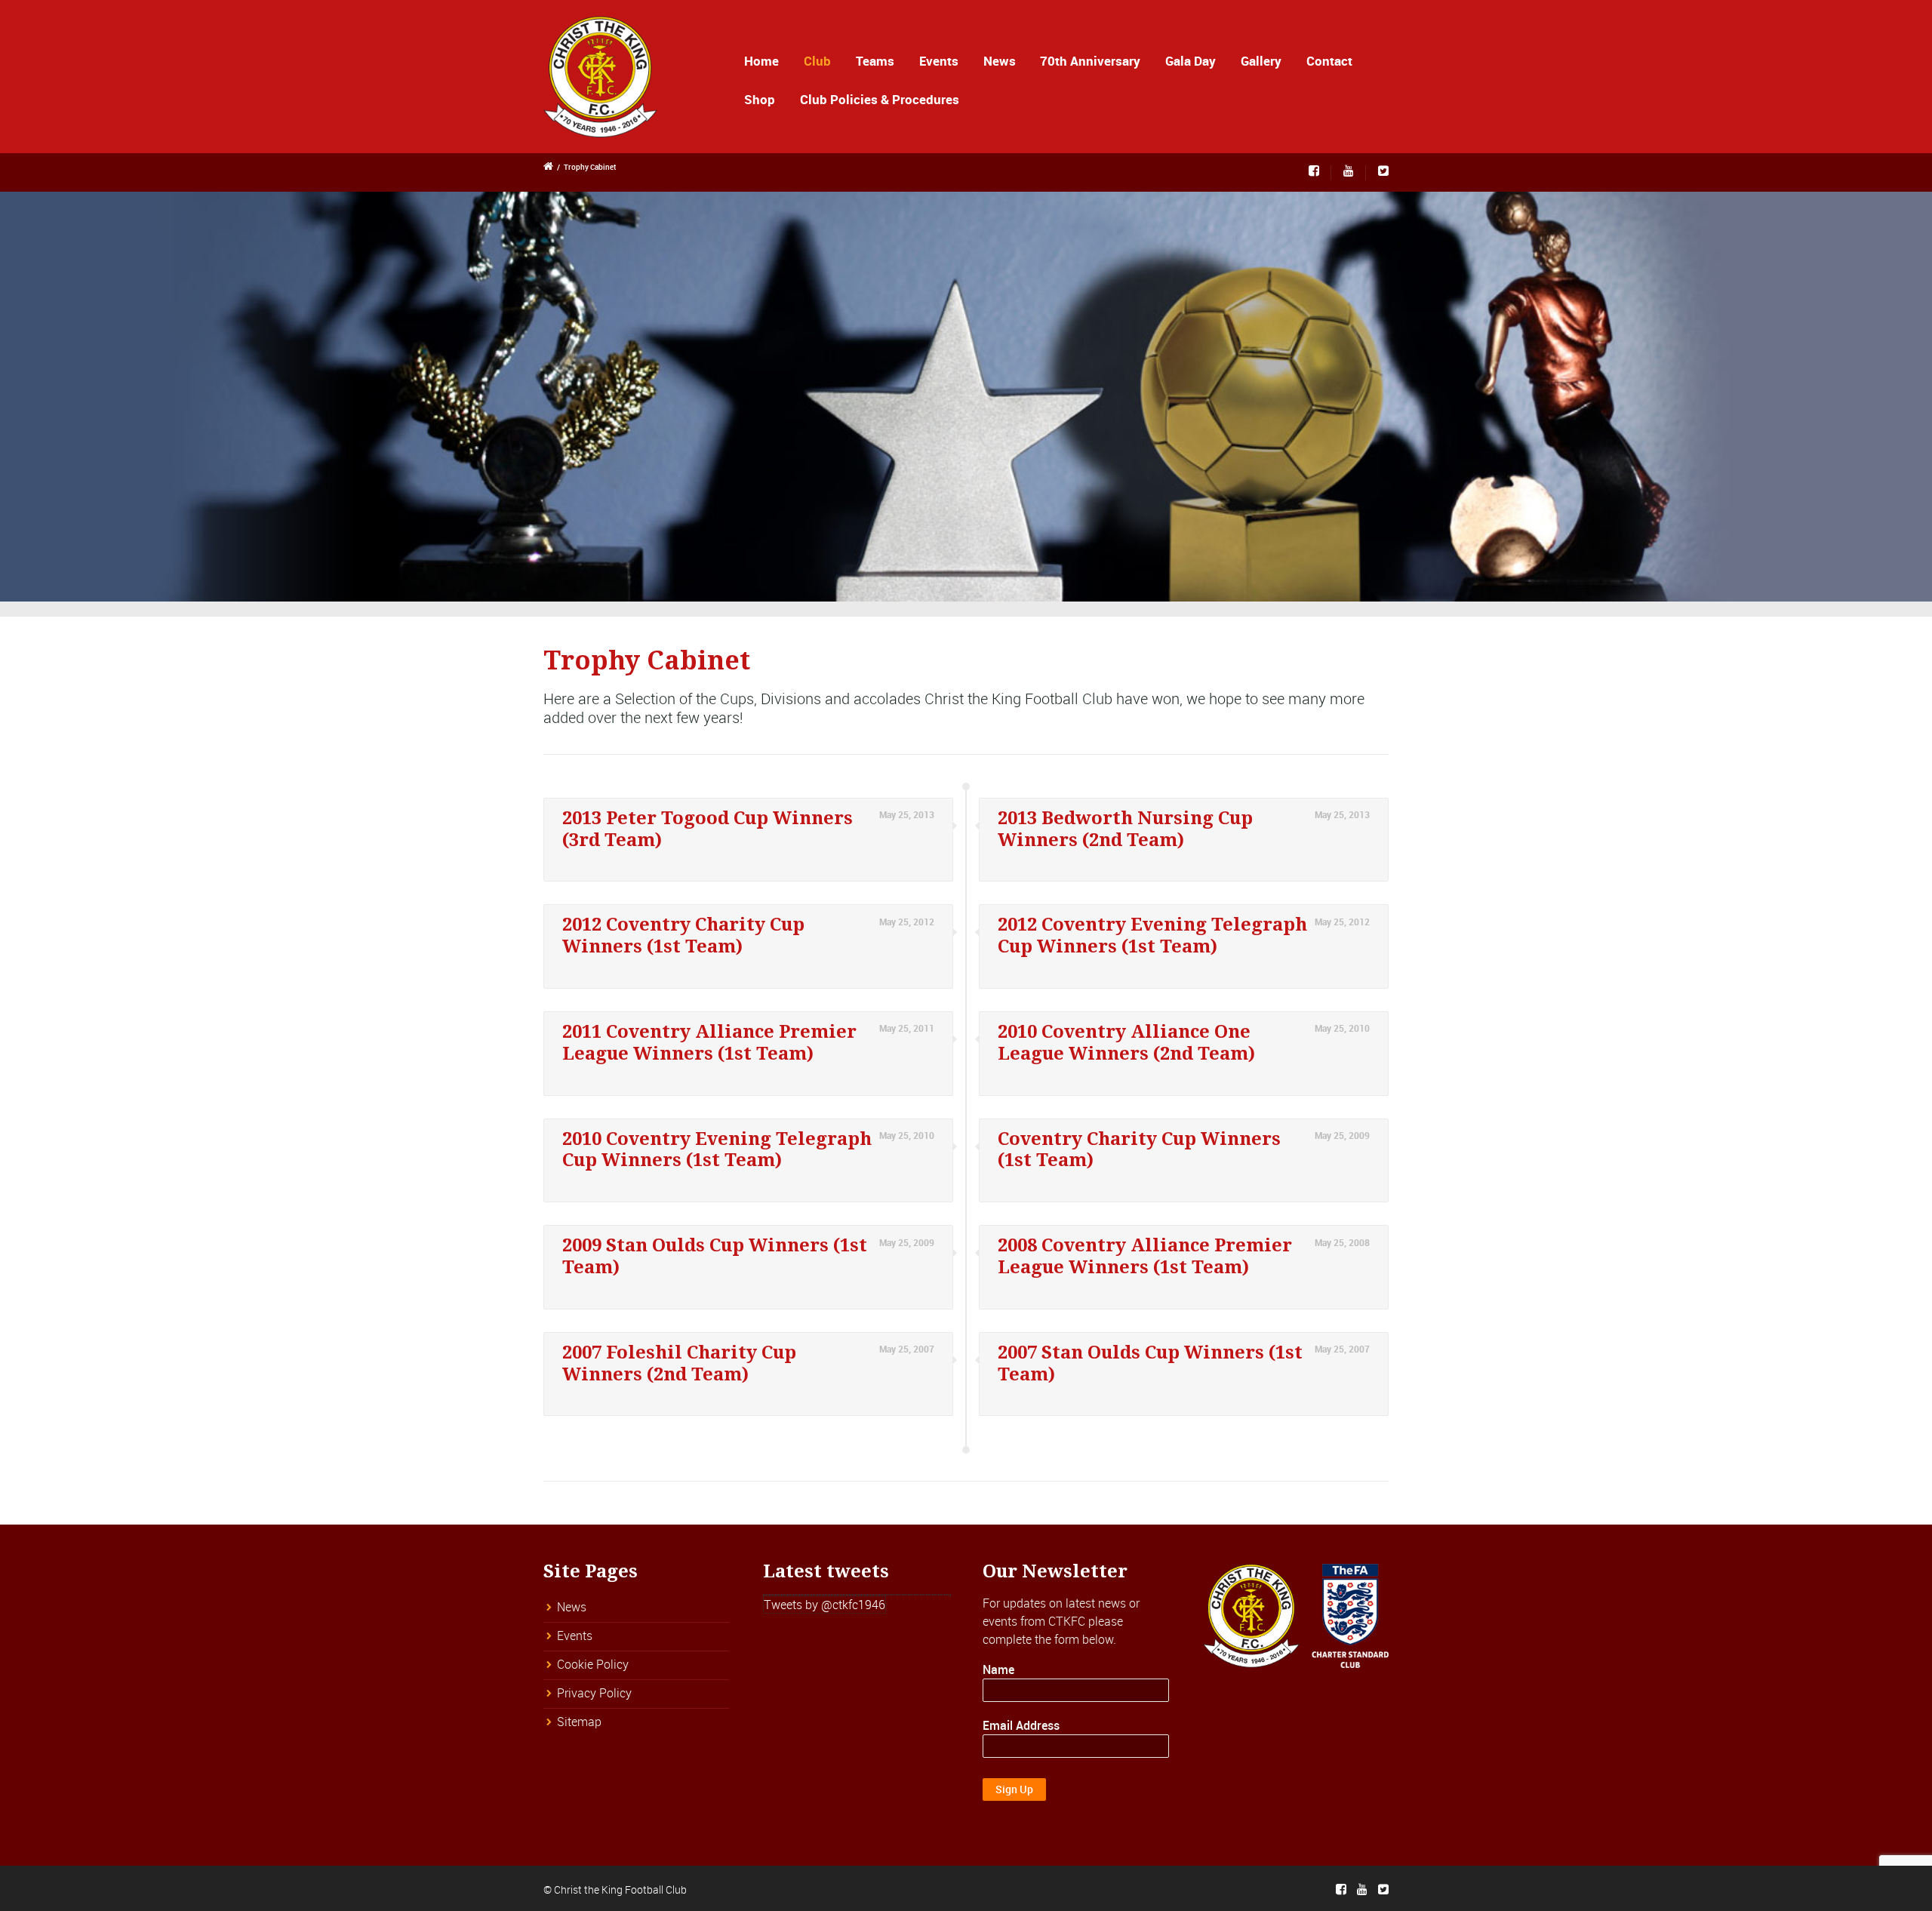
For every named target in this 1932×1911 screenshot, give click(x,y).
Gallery (1261, 61)
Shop (760, 99)
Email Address (1021, 1725)
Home (761, 61)
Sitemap (579, 1722)
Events (939, 61)
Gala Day (1191, 61)
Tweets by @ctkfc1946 (824, 1605)
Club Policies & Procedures (880, 99)
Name (998, 1669)
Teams (875, 61)
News (1000, 61)
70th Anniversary (1090, 61)
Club (817, 61)
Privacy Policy (594, 1693)
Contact (1329, 61)
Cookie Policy (593, 1664)
